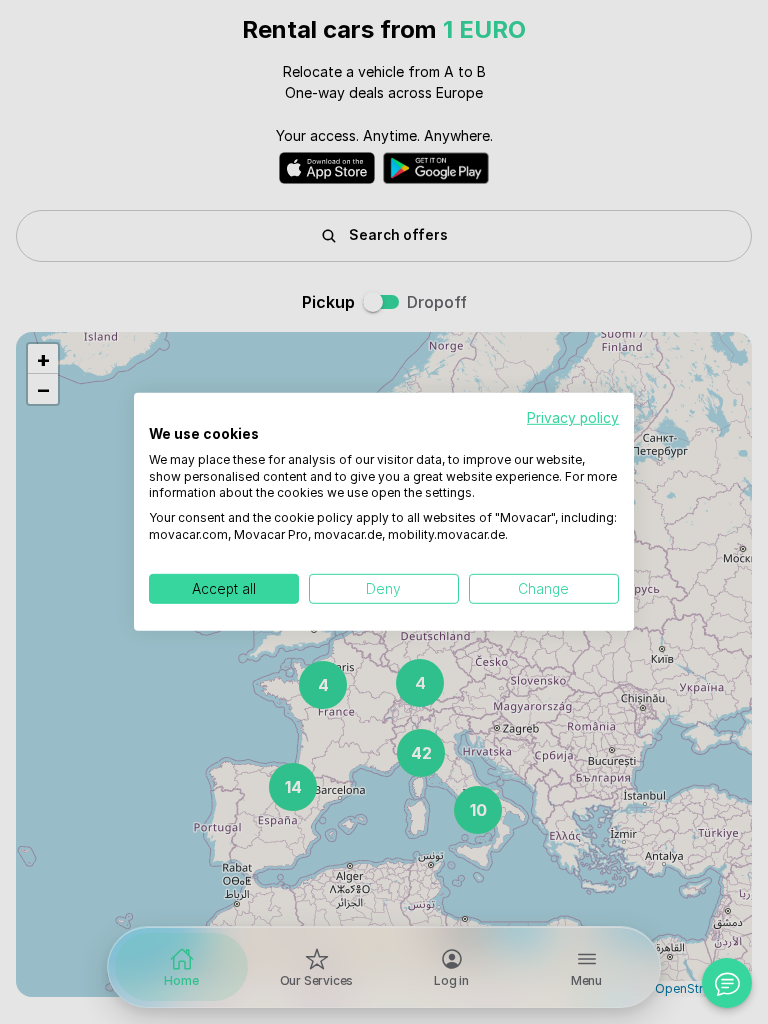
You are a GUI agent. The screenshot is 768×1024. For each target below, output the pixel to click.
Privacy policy (573, 418)
